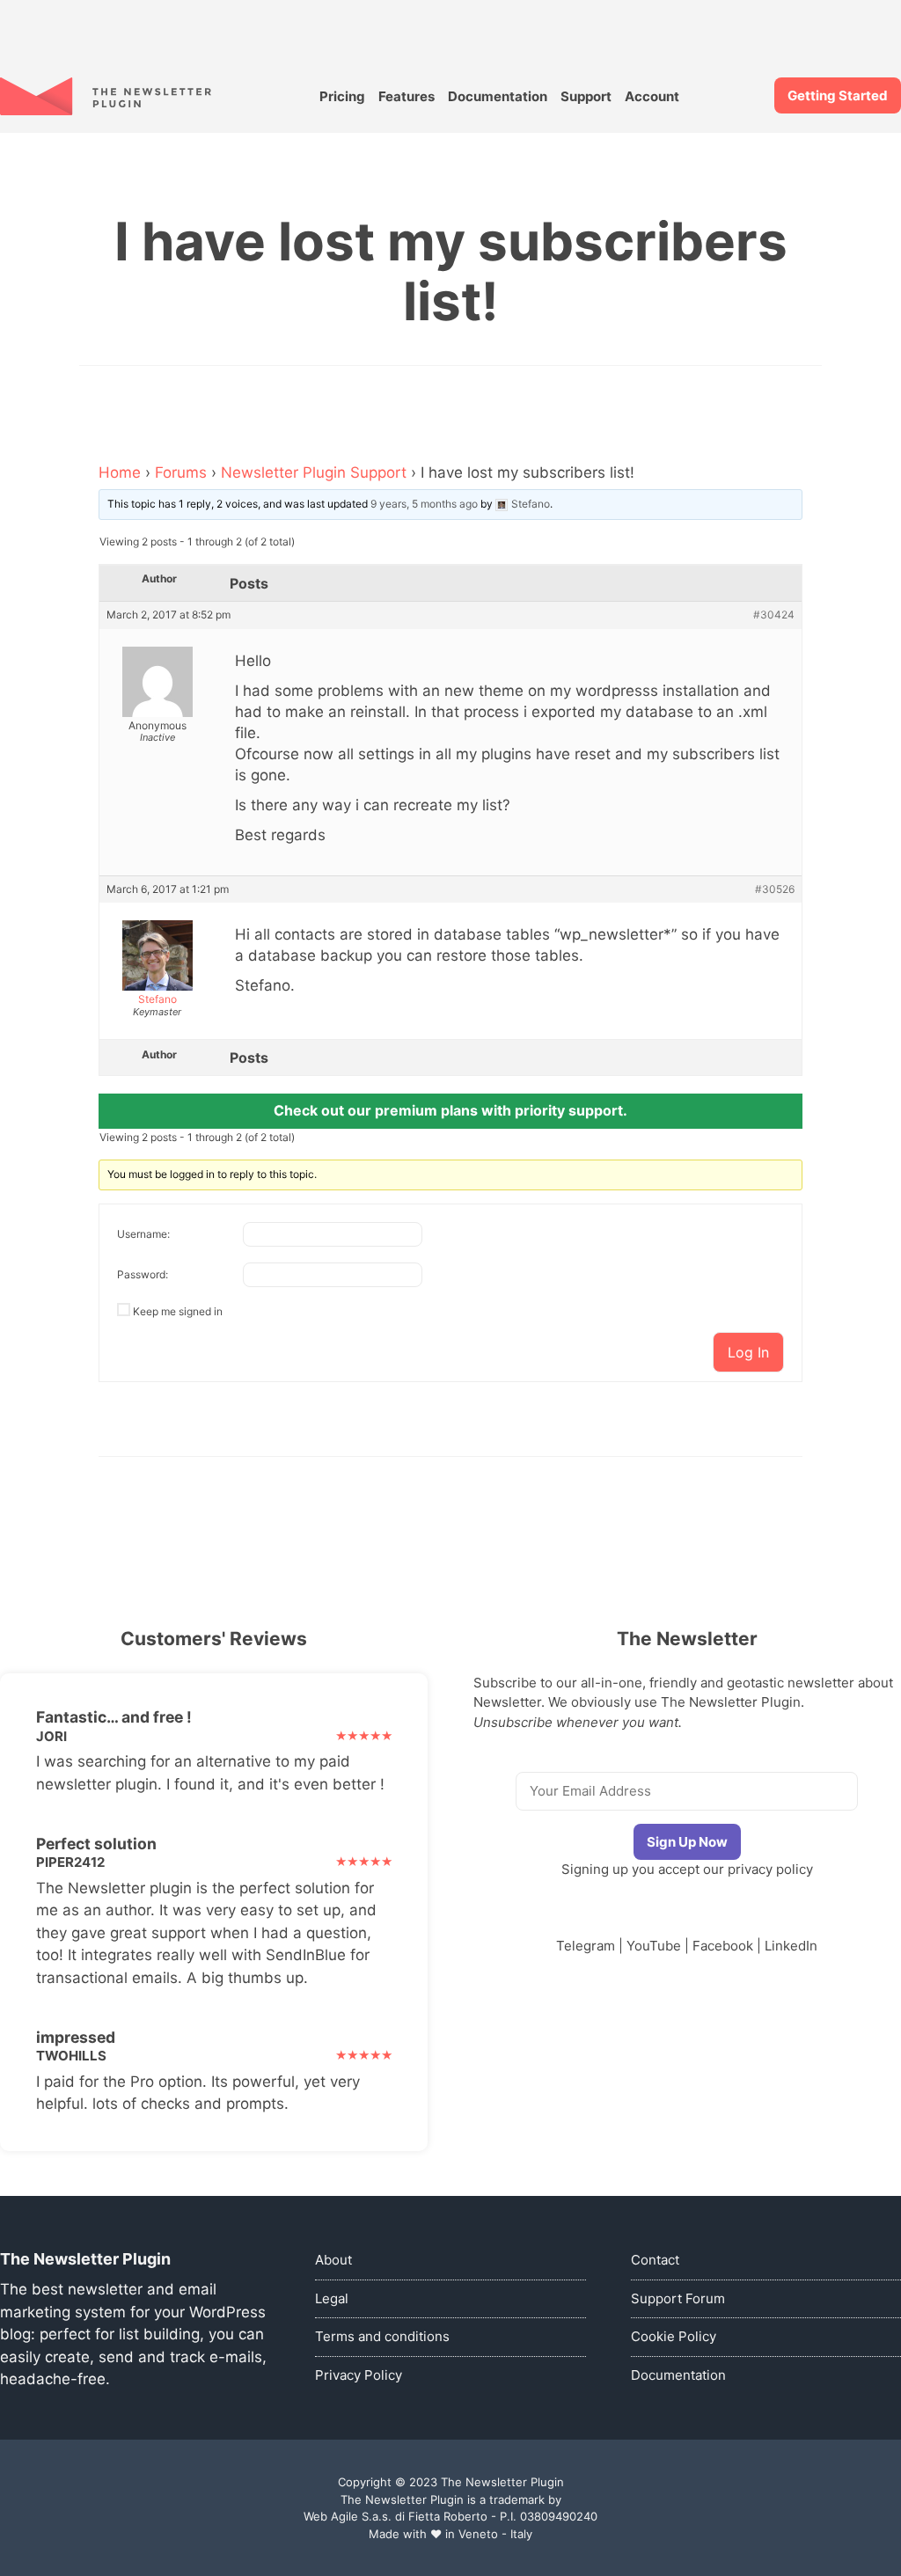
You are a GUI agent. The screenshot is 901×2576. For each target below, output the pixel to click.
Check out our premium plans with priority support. (450, 1110)
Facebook (723, 1946)
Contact (655, 2260)
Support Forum (678, 2298)
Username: (143, 1234)
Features (407, 96)
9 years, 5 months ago (424, 504)
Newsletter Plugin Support (314, 472)
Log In (748, 1352)
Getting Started (838, 95)
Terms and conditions (382, 2336)
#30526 (775, 889)
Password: (143, 1274)
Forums (181, 472)
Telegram (586, 1946)
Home (120, 472)
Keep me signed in (178, 1311)
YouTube (654, 1946)
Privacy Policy (359, 2375)
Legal (332, 2298)
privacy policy (770, 1869)
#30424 (774, 615)
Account (652, 96)
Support (586, 96)
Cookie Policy (674, 2336)
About (333, 2260)
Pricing (342, 96)
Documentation (498, 96)
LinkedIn (791, 1946)
